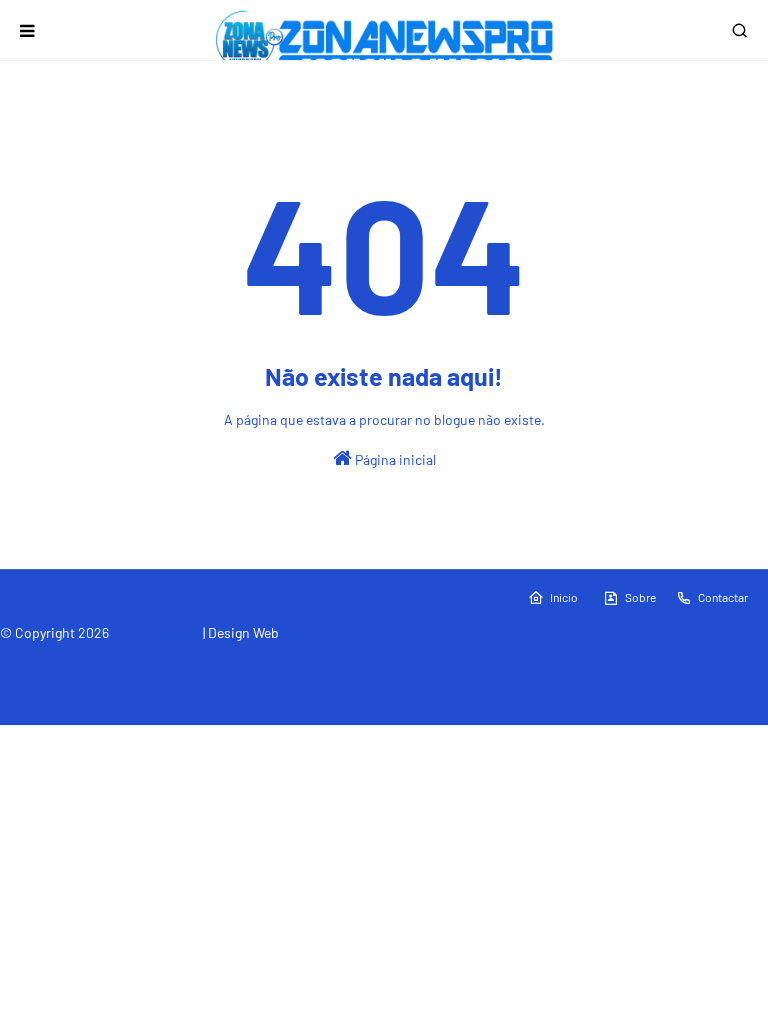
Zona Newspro (156, 632)
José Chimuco (326, 632)
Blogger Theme (135, 658)
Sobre (640, 597)
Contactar (723, 597)
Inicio (564, 597)
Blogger (274, 658)
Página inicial (394, 459)
